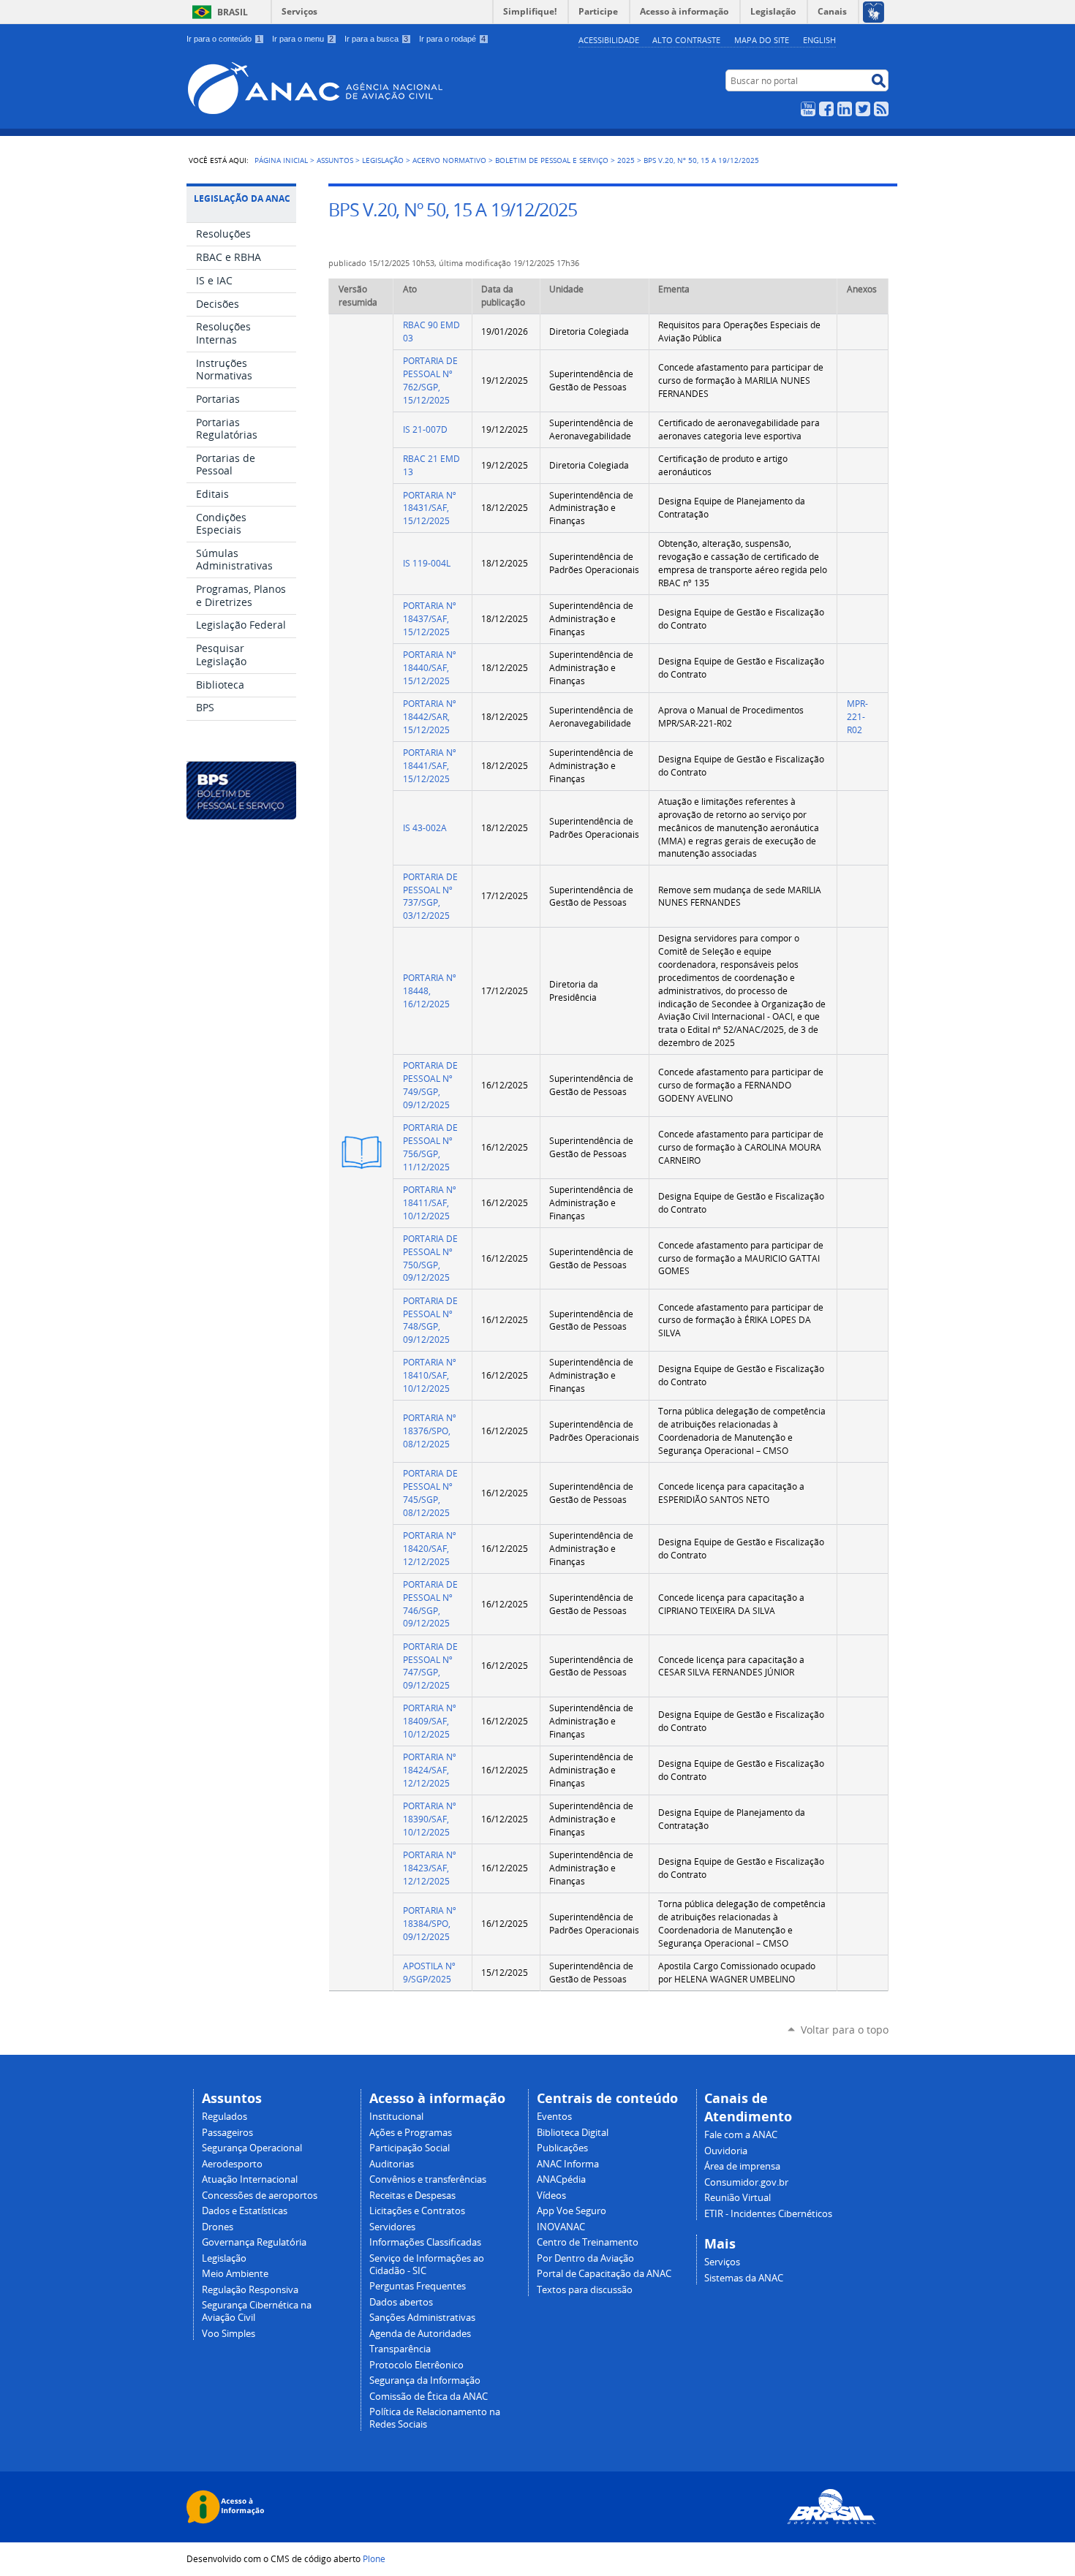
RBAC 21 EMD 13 (431, 465)
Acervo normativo (449, 160)
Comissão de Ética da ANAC (429, 2397)
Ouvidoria (726, 2151)
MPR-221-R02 (857, 717)
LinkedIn (845, 109)
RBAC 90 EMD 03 (431, 332)
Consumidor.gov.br (746, 2182)
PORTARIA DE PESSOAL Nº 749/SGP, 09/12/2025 (430, 1085)
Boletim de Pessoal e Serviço (552, 160)
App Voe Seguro (572, 2211)
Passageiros (227, 2133)
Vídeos (551, 2196)
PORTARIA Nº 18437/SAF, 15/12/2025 (430, 619)
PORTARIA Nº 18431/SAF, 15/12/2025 (430, 508)
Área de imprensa (742, 2166)
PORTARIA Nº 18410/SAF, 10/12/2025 (430, 1375)
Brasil (233, 12)
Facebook (826, 109)
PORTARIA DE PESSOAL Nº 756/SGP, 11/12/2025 (430, 1147)
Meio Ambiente (235, 2274)
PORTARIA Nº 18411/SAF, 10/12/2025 (430, 1203)
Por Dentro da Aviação (585, 2258)
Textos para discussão (585, 2290)
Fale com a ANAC (741, 2135)
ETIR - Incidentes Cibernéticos (768, 2214)
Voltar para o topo (845, 2030)
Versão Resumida (369, 1152)
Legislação (383, 160)
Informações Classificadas (425, 2242)
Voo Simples (229, 2334)
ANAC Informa (568, 2164)
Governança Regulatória (254, 2242)
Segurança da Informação (425, 2380)
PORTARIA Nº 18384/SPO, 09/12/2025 (430, 1924)
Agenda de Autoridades (420, 2334)
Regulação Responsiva (250, 2290)
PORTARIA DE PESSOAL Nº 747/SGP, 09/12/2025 (430, 1666)
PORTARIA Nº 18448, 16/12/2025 (430, 991)
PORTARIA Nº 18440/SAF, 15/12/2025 (430, 668)
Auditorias (392, 2164)
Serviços (299, 11)
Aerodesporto (232, 2164)
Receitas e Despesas (412, 2196)
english (819, 40)
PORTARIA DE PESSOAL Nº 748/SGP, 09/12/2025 (430, 1320)
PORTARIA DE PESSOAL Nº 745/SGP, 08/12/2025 (430, 1493)
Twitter (863, 109)
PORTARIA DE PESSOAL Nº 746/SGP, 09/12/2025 (430, 1604)
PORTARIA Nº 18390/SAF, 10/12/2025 (430, 1819)
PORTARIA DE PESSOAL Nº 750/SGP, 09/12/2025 (430, 1258)
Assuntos (335, 160)
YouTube (808, 109)
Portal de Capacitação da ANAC (604, 2274)
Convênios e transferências (428, 2179)
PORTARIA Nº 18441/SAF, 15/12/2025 (430, 766)
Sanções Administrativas (422, 2318)
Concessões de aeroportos (260, 2196)
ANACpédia (561, 2179)
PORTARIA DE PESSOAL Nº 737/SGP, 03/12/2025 (430, 896)
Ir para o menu (303, 39)
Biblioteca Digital (573, 2133)
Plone (374, 2558)
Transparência (400, 2349)
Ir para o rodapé (452, 39)
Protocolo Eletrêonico (416, 2365)
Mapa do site (762, 40)
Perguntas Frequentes (418, 2286)
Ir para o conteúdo (224, 39)
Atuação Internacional (250, 2179)
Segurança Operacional (252, 2148)
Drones (218, 2227)
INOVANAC (561, 2227)
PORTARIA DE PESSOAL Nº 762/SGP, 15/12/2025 (430, 380)
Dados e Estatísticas (245, 2211)
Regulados (225, 2117)
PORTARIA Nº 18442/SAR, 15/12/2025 (430, 717)
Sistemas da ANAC (744, 2278)
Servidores (392, 2227)
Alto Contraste (686, 40)
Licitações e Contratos (417, 2211)
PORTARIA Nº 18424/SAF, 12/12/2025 (430, 1770)
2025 (626, 160)
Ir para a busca (376, 39)
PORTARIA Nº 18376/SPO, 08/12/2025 (430, 1431)
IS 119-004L (427, 563)
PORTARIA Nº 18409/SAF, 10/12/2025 (430, 1721)
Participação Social (410, 2148)
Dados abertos (401, 2302)
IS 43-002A (425, 828)
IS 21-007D (425, 429)
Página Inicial (281, 160)
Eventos (554, 2117)
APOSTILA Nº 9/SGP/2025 (429, 1973)
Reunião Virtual (738, 2198)
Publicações (562, 2148)
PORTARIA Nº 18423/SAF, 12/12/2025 (430, 1868)
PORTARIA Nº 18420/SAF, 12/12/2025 (430, 1549)
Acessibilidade (609, 40)
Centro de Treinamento (588, 2242)
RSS (881, 109)
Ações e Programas (411, 2133)
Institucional (396, 2117)
